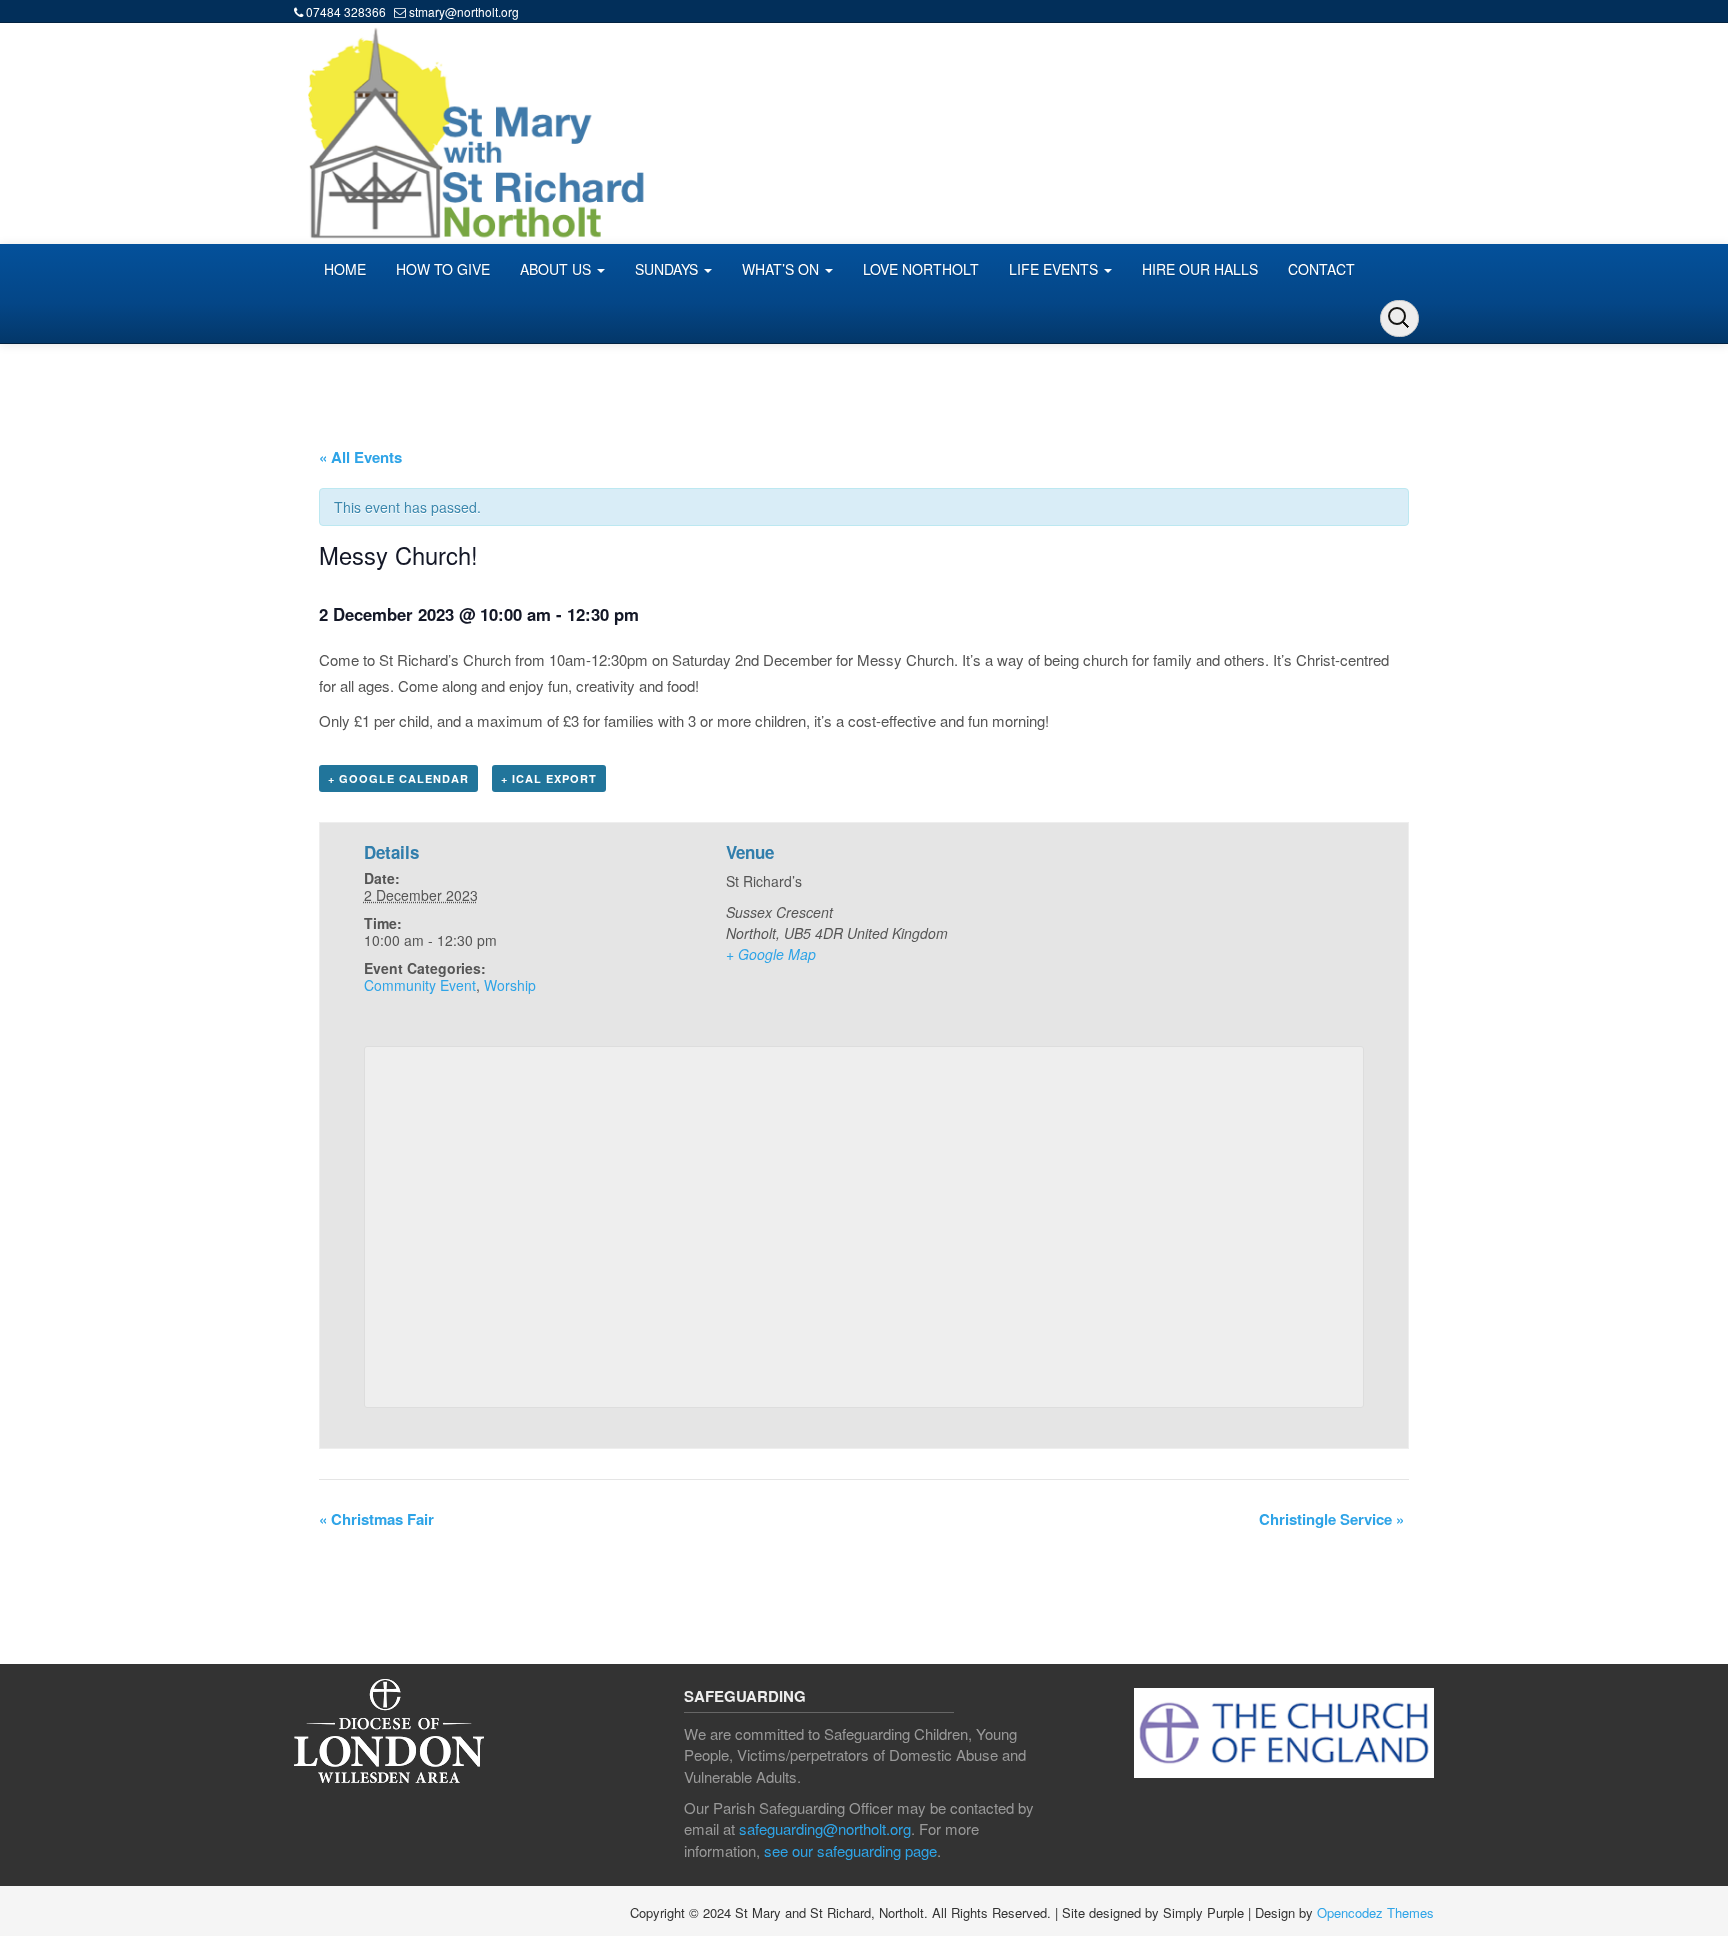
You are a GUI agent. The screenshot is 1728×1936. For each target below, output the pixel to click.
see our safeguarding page (850, 1850)
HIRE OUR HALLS (1200, 269)
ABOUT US (557, 269)
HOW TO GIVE (443, 269)
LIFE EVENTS (1055, 269)
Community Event (420, 985)
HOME (345, 269)
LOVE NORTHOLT (921, 269)
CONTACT (1321, 269)
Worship (510, 985)
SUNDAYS (668, 269)
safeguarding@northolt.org (825, 1828)
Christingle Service (1331, 1519)
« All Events (360, 457)
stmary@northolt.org (464, 11)
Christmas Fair (376, 1519)
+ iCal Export (549, 778)
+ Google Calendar (398, 778)
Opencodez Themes (1375, 1912)
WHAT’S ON (782, 269)
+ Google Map (771, 954)
